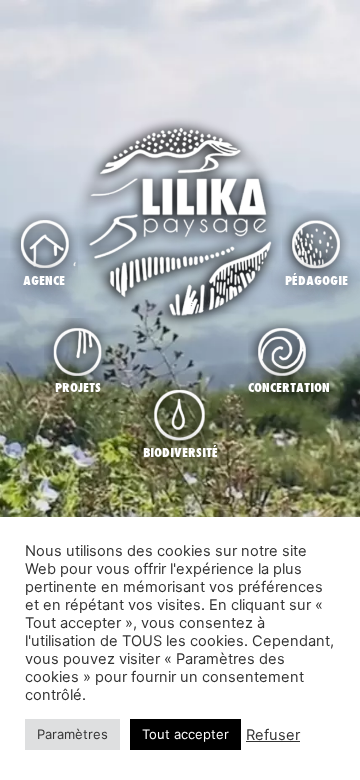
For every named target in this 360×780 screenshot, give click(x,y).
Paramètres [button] (72, 734)
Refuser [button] (273, 735)
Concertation (289, 387)
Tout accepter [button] (185, 734)
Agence (44, 280)
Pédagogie (316, 280)
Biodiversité (180, 452)
